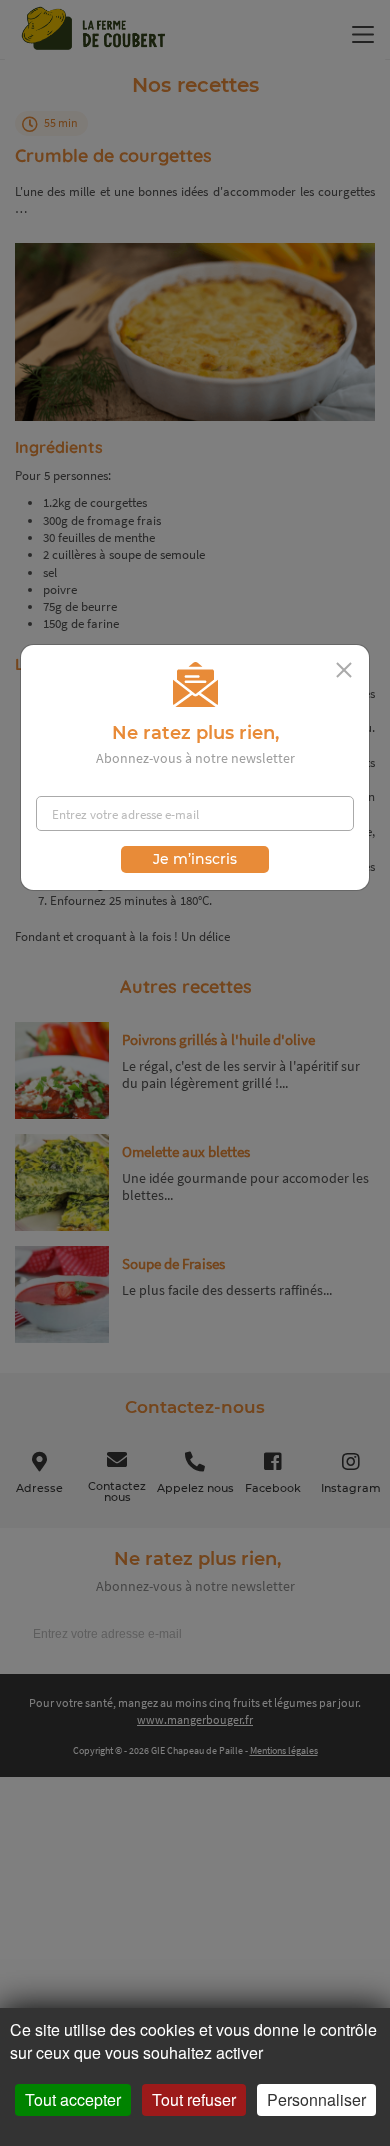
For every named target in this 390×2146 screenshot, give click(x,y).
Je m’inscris (195, 859)
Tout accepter (73, 2099)
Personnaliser (316, 2099)
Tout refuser (194, 2099)
